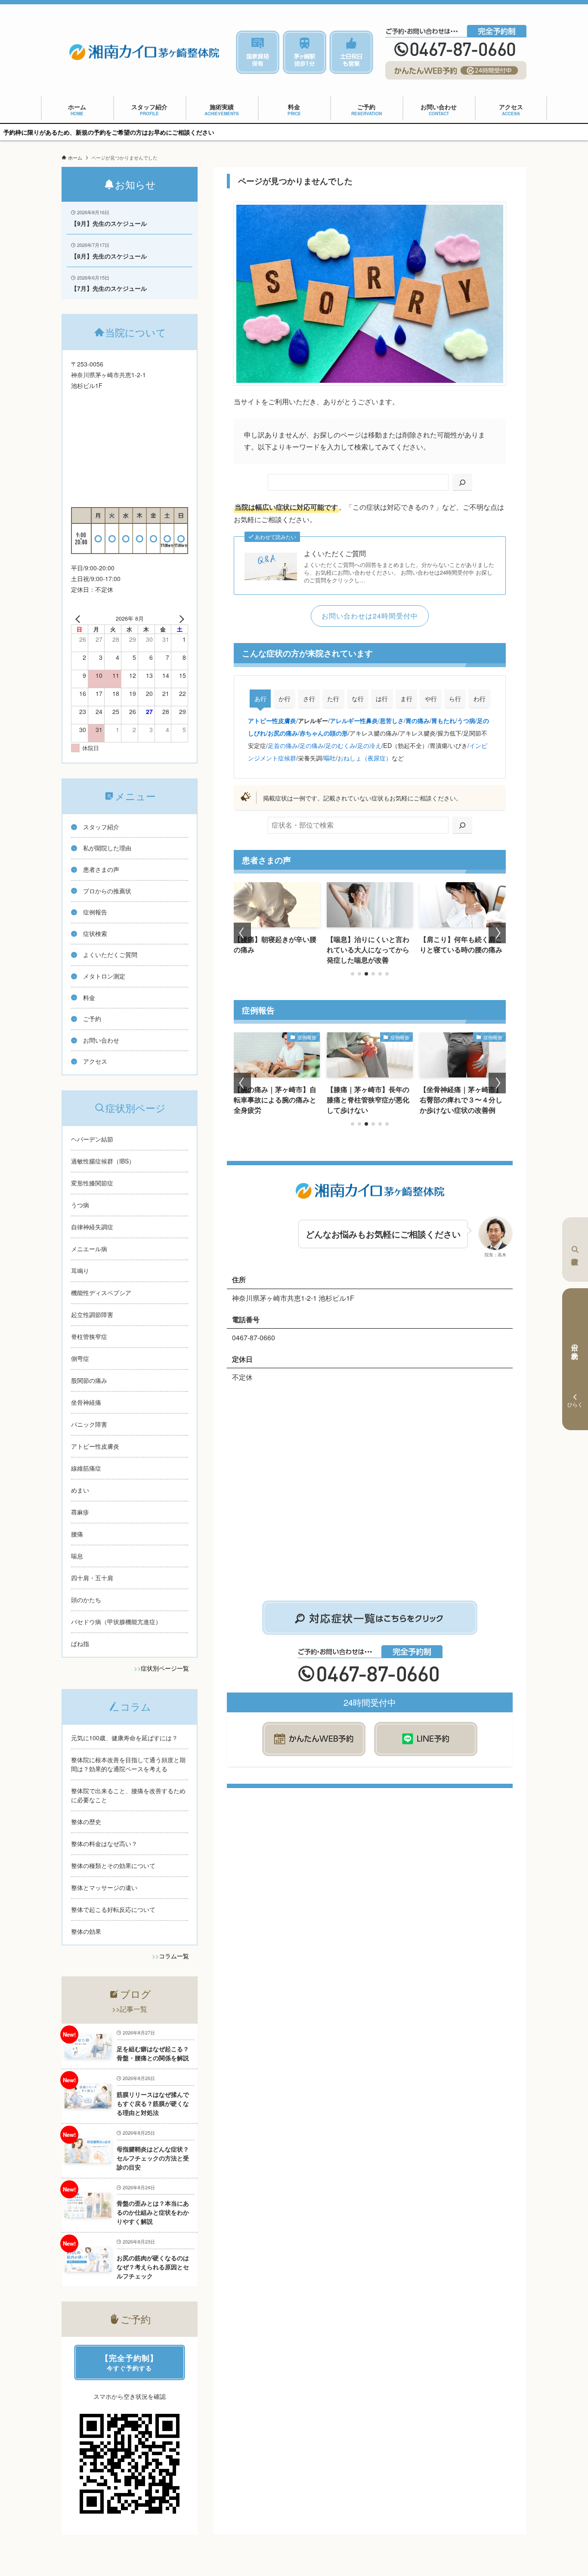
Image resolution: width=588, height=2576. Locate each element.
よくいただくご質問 (335, 554)
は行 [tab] (382, 699)
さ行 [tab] (309, 699)
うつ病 (466, 720)
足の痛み (312, 745)
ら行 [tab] (455, 699)
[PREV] (79, 619)
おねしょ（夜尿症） (365, 758)
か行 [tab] (285, 699)
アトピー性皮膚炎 (272, 720)
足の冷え (369, 745)
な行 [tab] (358, 699)
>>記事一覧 (130, 2009)
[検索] (462, 482)
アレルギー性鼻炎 (354, 720)
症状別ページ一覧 (165, 1668)
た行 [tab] (333, 699)
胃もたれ (443, 720)
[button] (353, 974)
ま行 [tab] (406, 699)
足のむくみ (340, 745)
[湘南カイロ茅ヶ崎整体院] (144, 52)
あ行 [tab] (260, 699)
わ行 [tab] (480, 699)
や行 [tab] (431, 699)
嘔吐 (330, 758)
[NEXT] (180, 619)
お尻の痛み (283, 733)
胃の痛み (418, 720)
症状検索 (575, 1250)
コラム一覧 (174, 1956)
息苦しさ (392, 720)
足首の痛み (283, 745)
